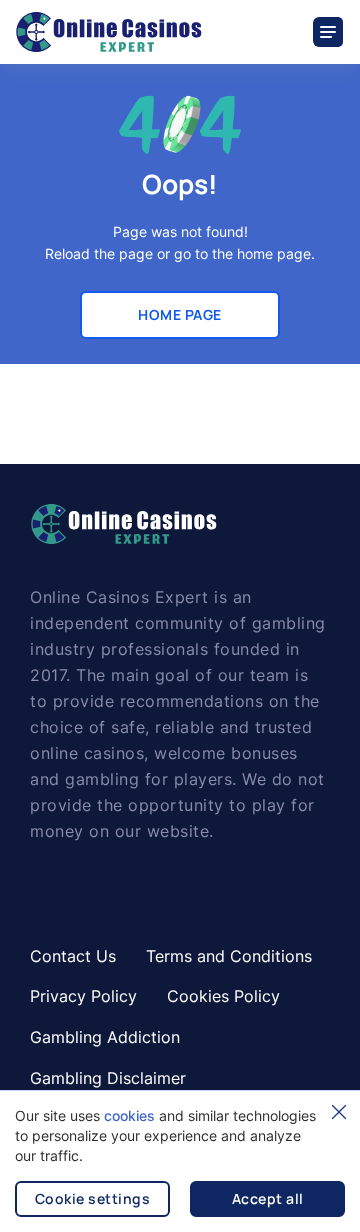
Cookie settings (93, 1198)
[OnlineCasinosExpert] (108, 32)
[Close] (339, 1112)
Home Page (180, 314)
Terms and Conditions (229, 956)
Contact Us (73, 956)
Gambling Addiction (105, 1037)
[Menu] (329, 32)
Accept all (268, 1198)
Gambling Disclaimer (108, 1078)
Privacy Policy (83, 996)
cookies (129, 1115)
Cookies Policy (223, 996)
